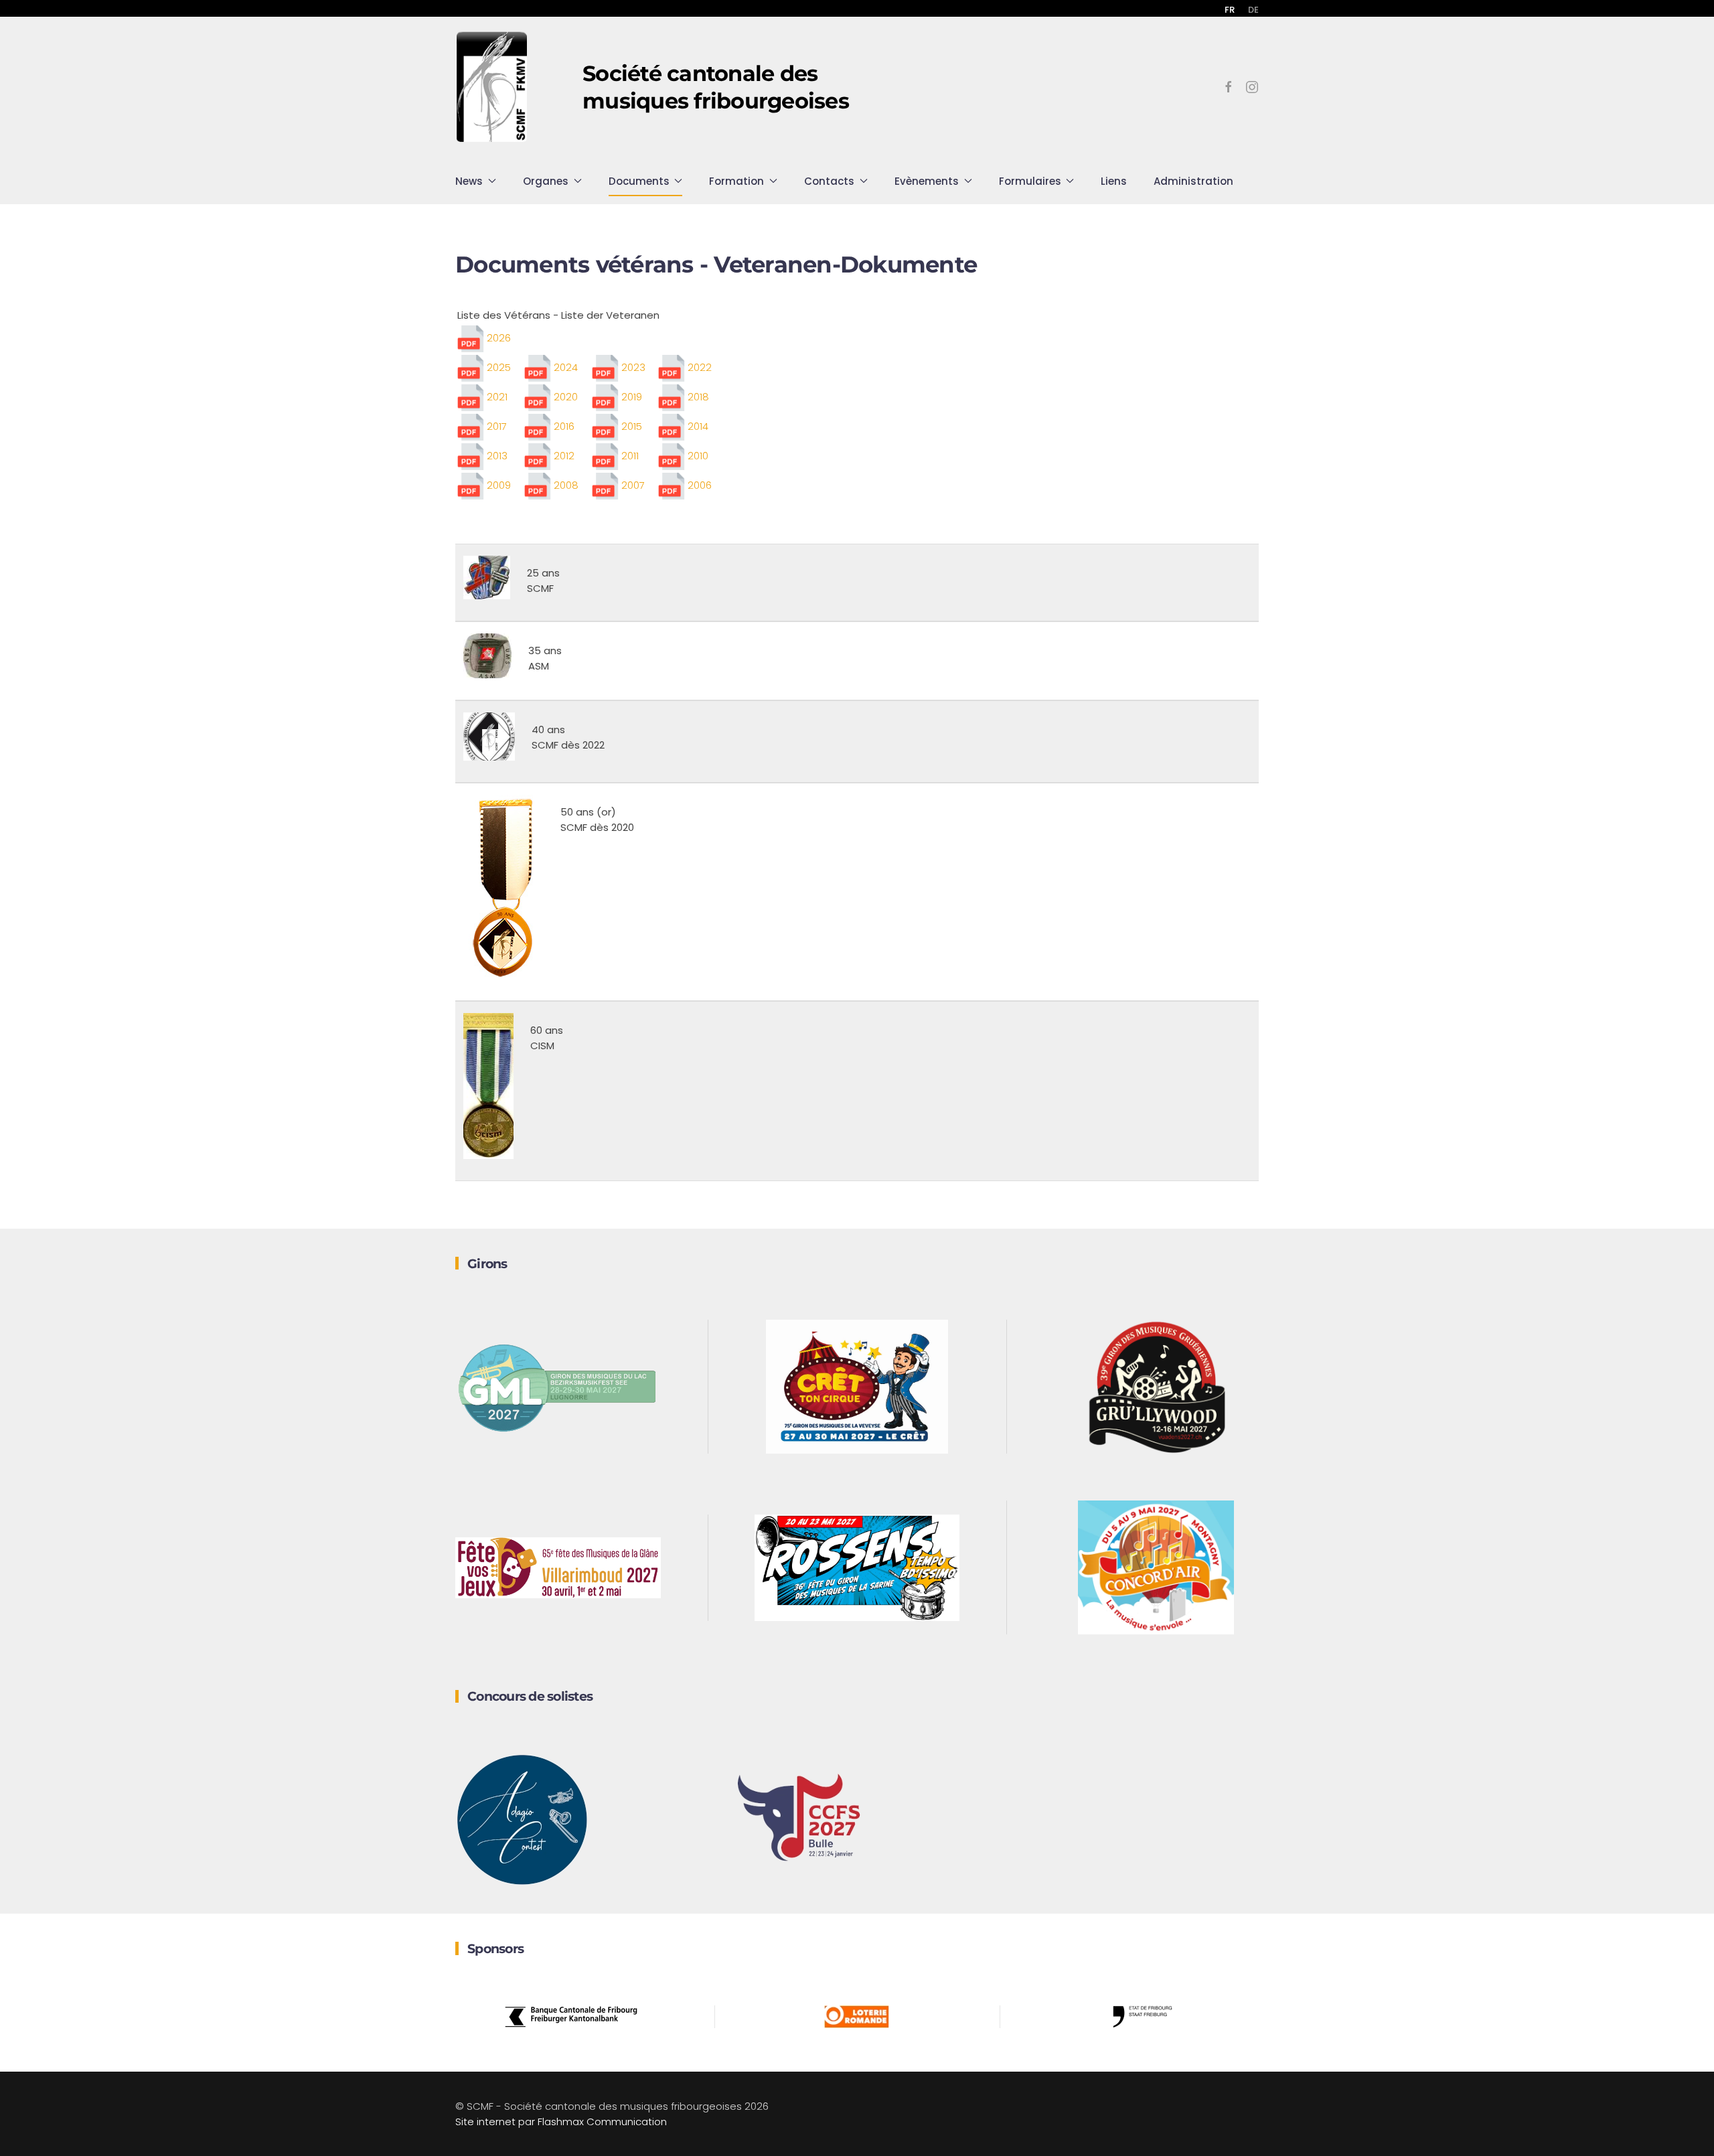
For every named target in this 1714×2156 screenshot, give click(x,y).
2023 (632, 367)
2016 (563, 426)
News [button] (469, 181)
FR (1230, 10)
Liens (1114, 181)
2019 (630, 397)
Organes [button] (546, 181)
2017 (495, 426)
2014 (697, 426)
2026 (499, 338)
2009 (497, 485)
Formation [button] (736, 181)
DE (1253, 10)
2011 (629, 456)
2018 (697, 397)
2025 (497, 367)
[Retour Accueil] (492, 87)
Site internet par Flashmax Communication (561, 2122)
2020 (564, 397)
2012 (563, 456)
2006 (698, 485)
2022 (698, 367)
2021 (496, 397)
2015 (630, 426)
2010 (697, 456)
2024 (564, 367)
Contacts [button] (829, 181)
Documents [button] (639, 181)
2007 (632, 485)
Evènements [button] (927, 181)
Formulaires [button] (1030, 181)
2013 (496, 456)
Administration (1193, 181)
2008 (565, 485)
